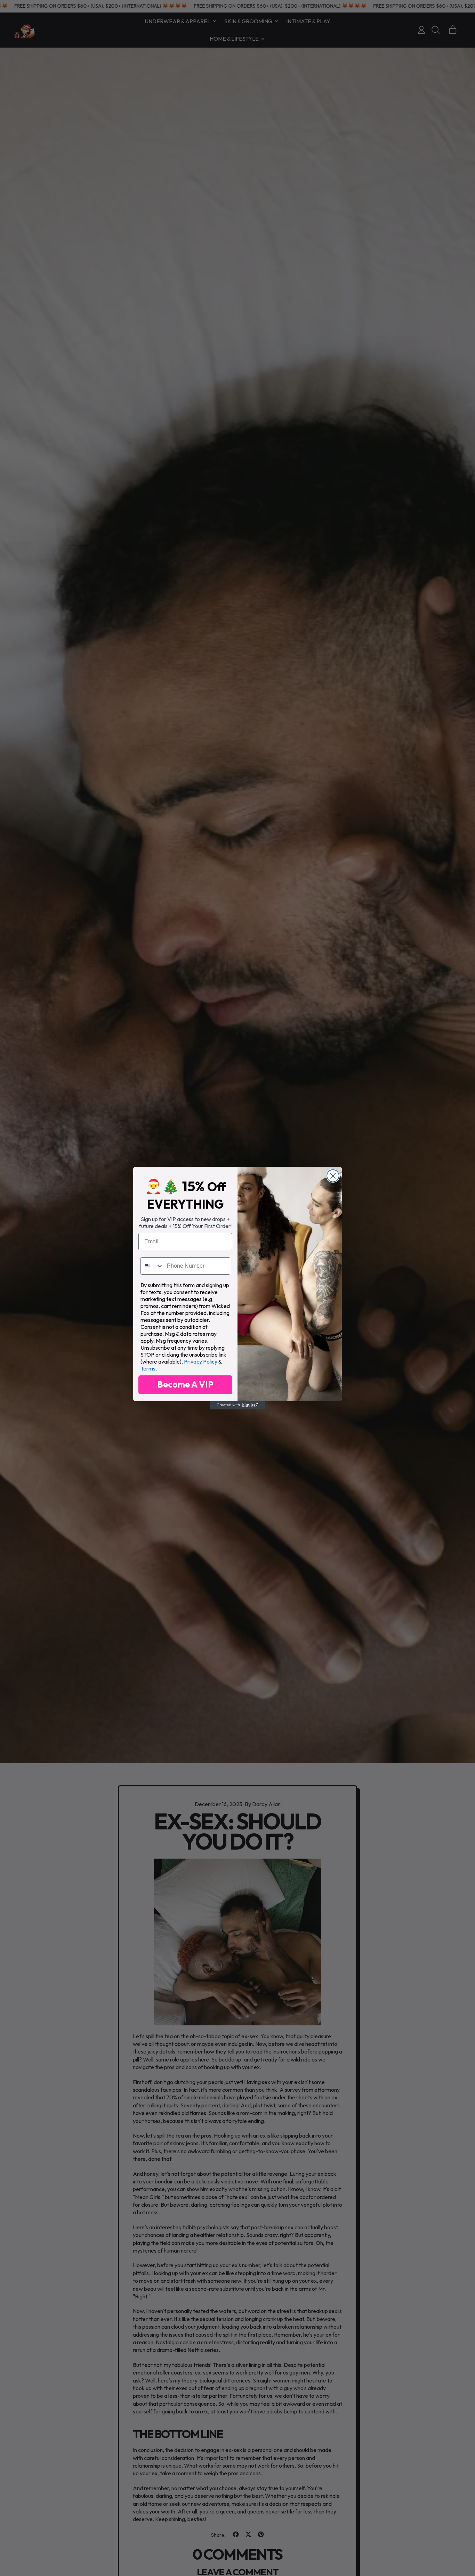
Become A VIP (185, 1384)
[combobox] (152, 1266)
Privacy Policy (201, 1361)
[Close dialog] (333, 1176)
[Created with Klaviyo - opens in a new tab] (237, 1405)
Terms (148, 1368)
